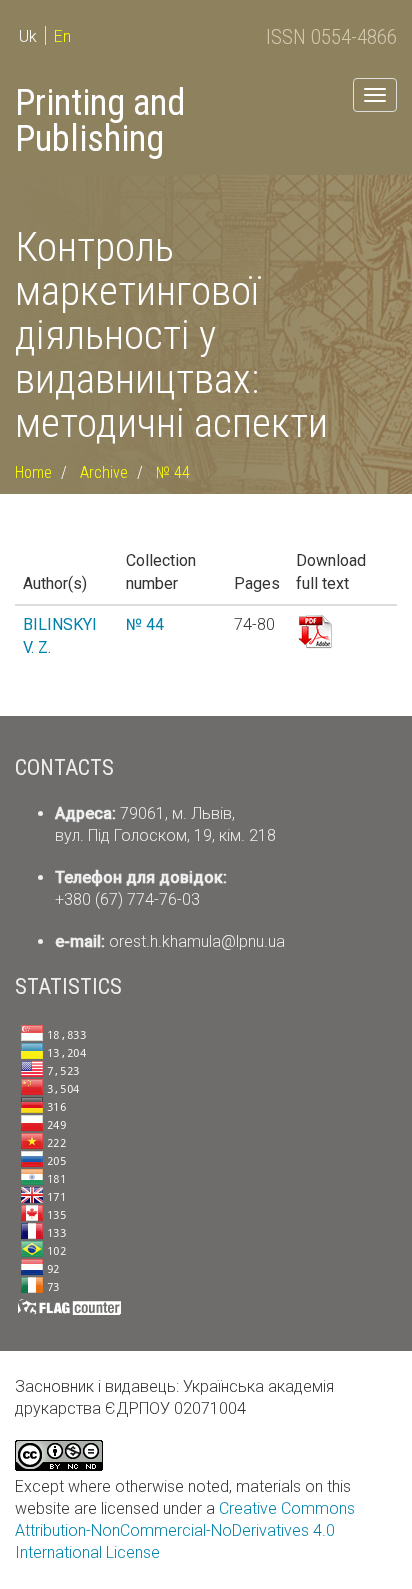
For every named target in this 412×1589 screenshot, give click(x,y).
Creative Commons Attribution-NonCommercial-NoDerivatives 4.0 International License (185, 1530)
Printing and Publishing (100, 121)
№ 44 (173, 472)
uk (28, 36)
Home (33, 472)
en (62, 36)
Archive (104, 472)
